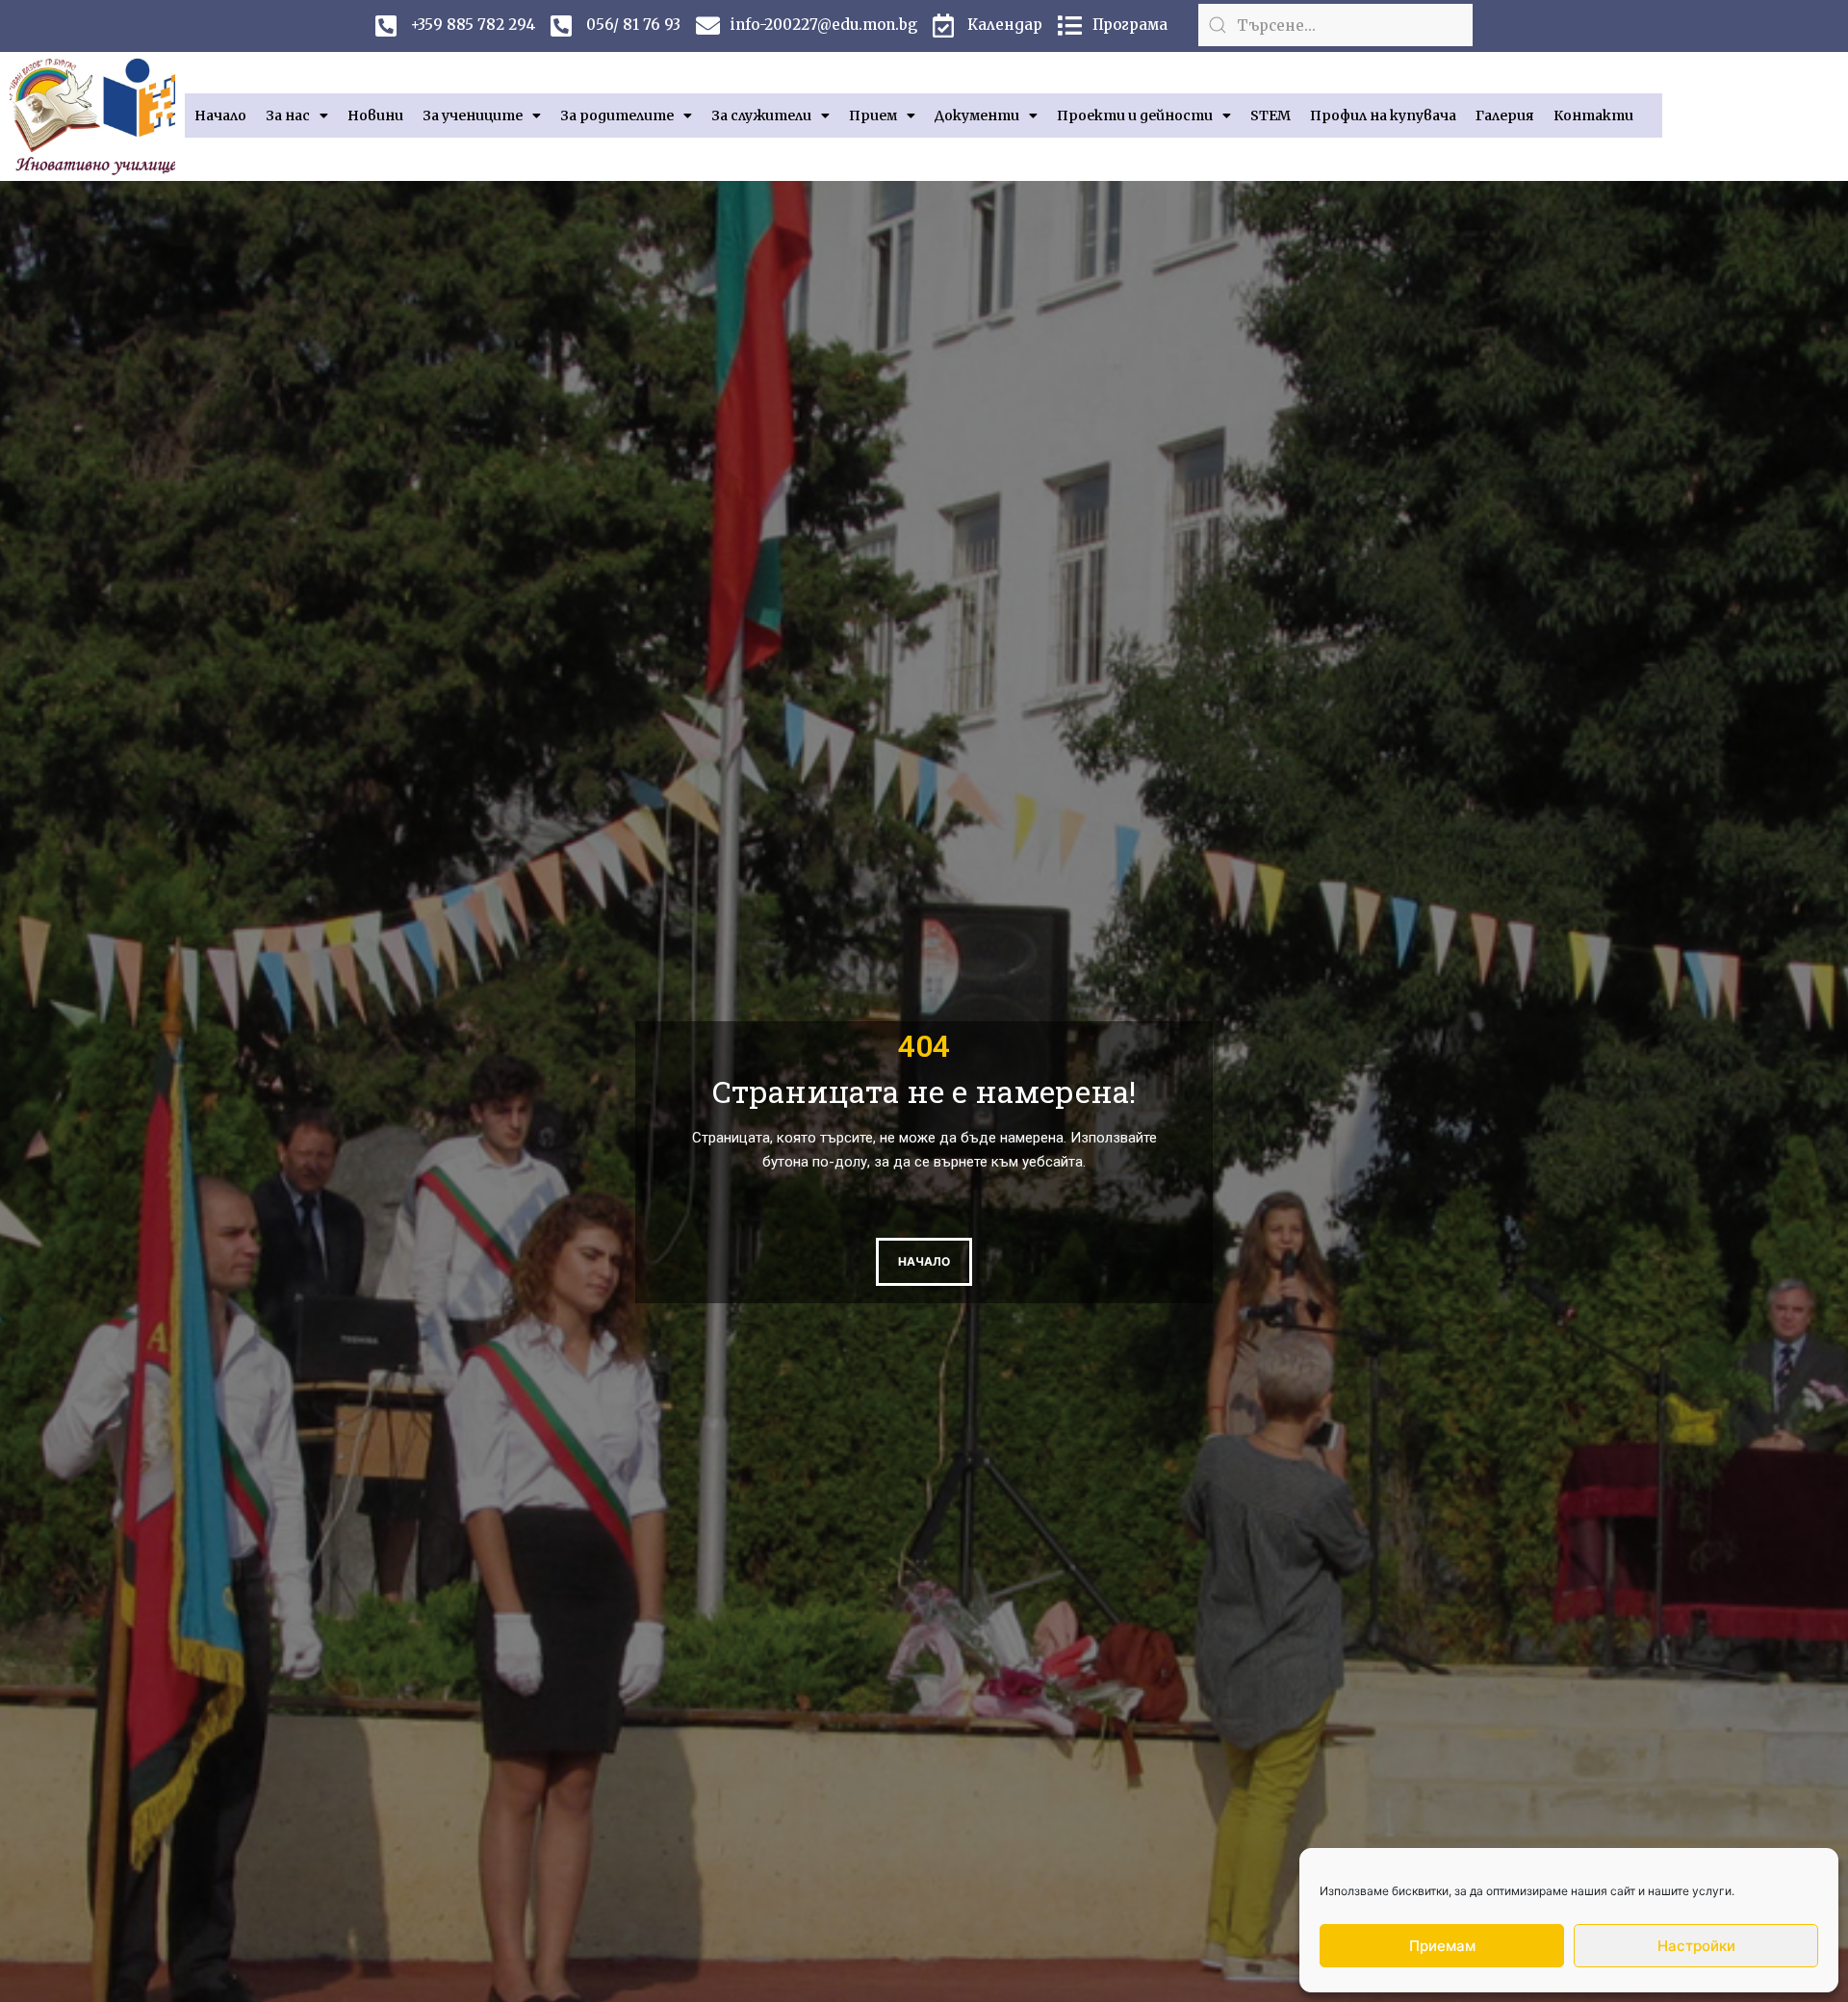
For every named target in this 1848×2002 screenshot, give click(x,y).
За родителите (617, 115)
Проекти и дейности (1135, 115)
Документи (977, 115)
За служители (761, 115)
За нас (288, 115)
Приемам (1442, 1946)
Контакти (1593, 115)
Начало (220, 115)
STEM (1270, 115)
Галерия (1505, 115)
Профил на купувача (1383, 115)
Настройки (1696, 1946)
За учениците (473, 115)
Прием (873, 115)
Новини (375, 115)
